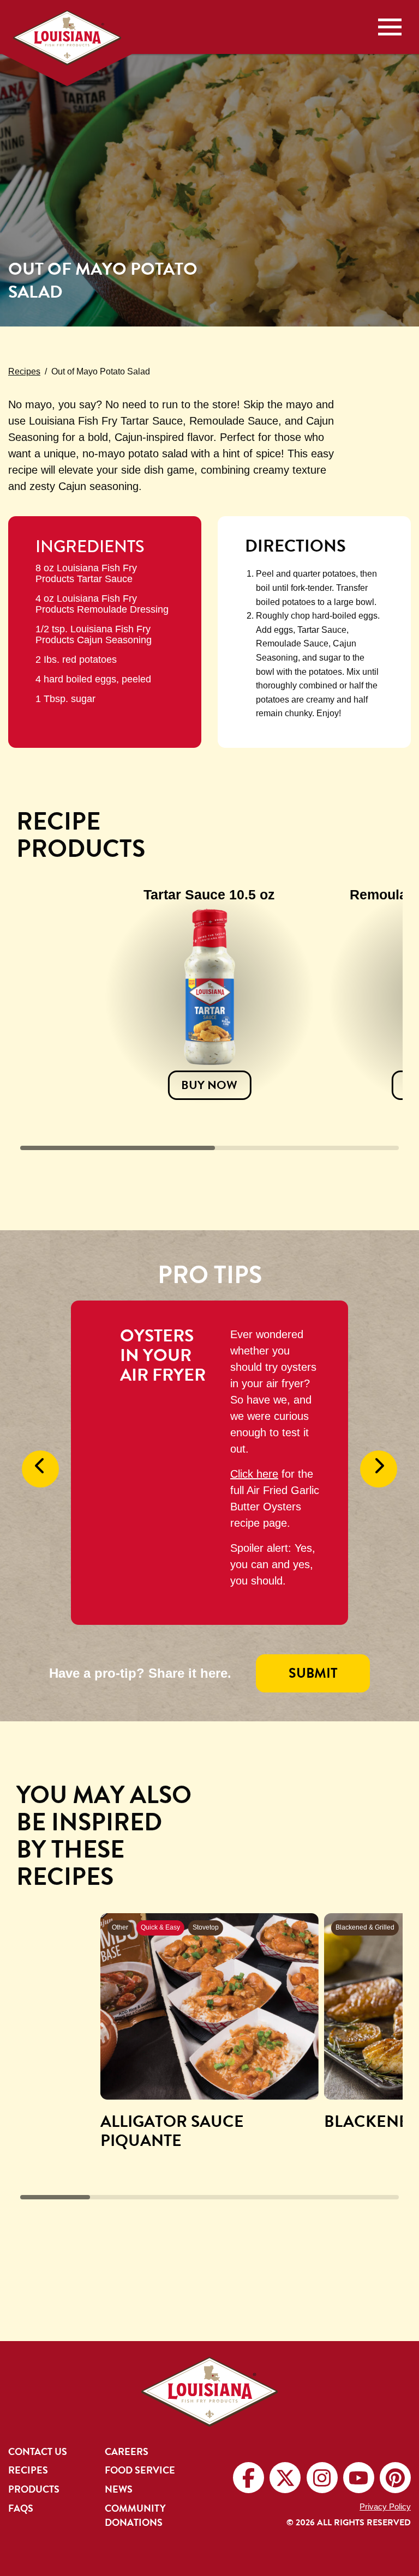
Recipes (28, 2470)
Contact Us (38, 2452)
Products (34, 2489)
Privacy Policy (385, 2507)
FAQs (21, 2508)
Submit (313, 1673)
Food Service (140, 2470)
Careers (127, 2452)
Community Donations (135, 2515)
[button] (40, 1469)
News (119, 2489)
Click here (254, 1474)
